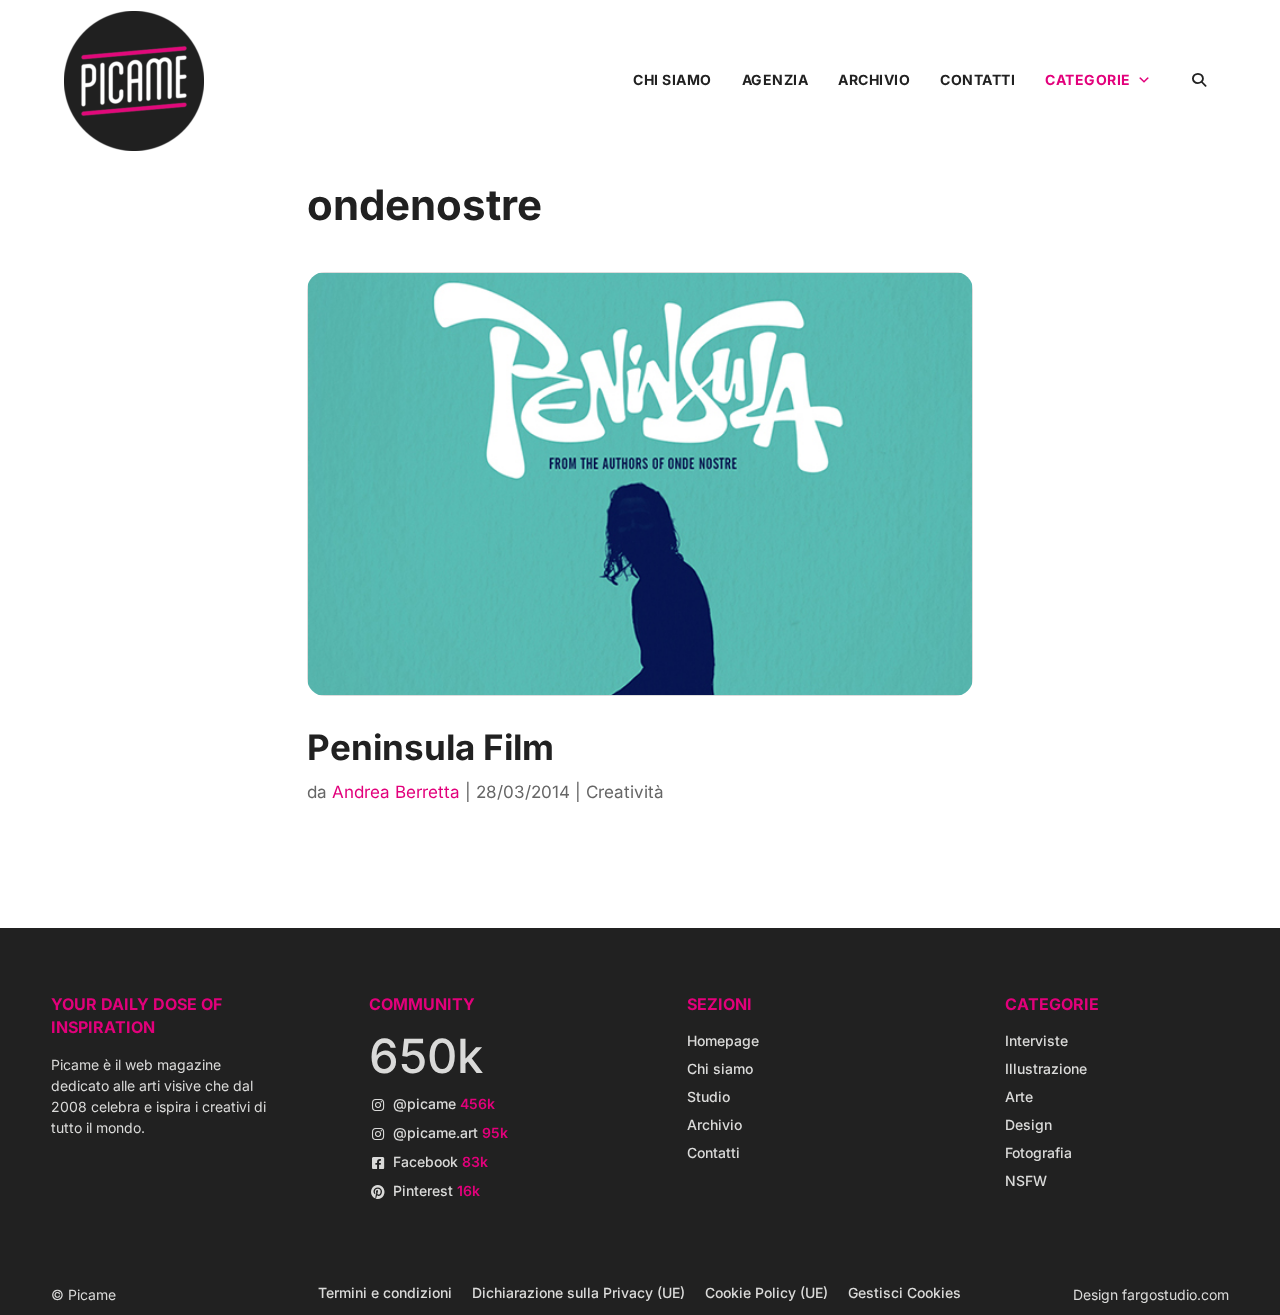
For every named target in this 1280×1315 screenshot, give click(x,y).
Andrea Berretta (396, 792)
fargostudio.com (1175, 1294)
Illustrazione (1046, 1068)
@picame (444, 1103)
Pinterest (436, 1190)
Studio (708, 1096)
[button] (1198, 79)
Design (1028, 1124)
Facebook (440, 1161)
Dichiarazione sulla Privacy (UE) (578, 1292)
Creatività (625, 792)
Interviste (1036, 1040)
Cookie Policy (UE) (766, 1292)
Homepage (723, 1040)
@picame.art (450, 1132)
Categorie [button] (1088, 79)
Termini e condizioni (385, 1292)
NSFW (1026, 1180)
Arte (1019, 1096)
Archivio (874, 79)
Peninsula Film (430, 747)
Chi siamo (672, 79)
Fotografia (1038, 1152)
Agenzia (775, 79)
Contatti (977, 79)
